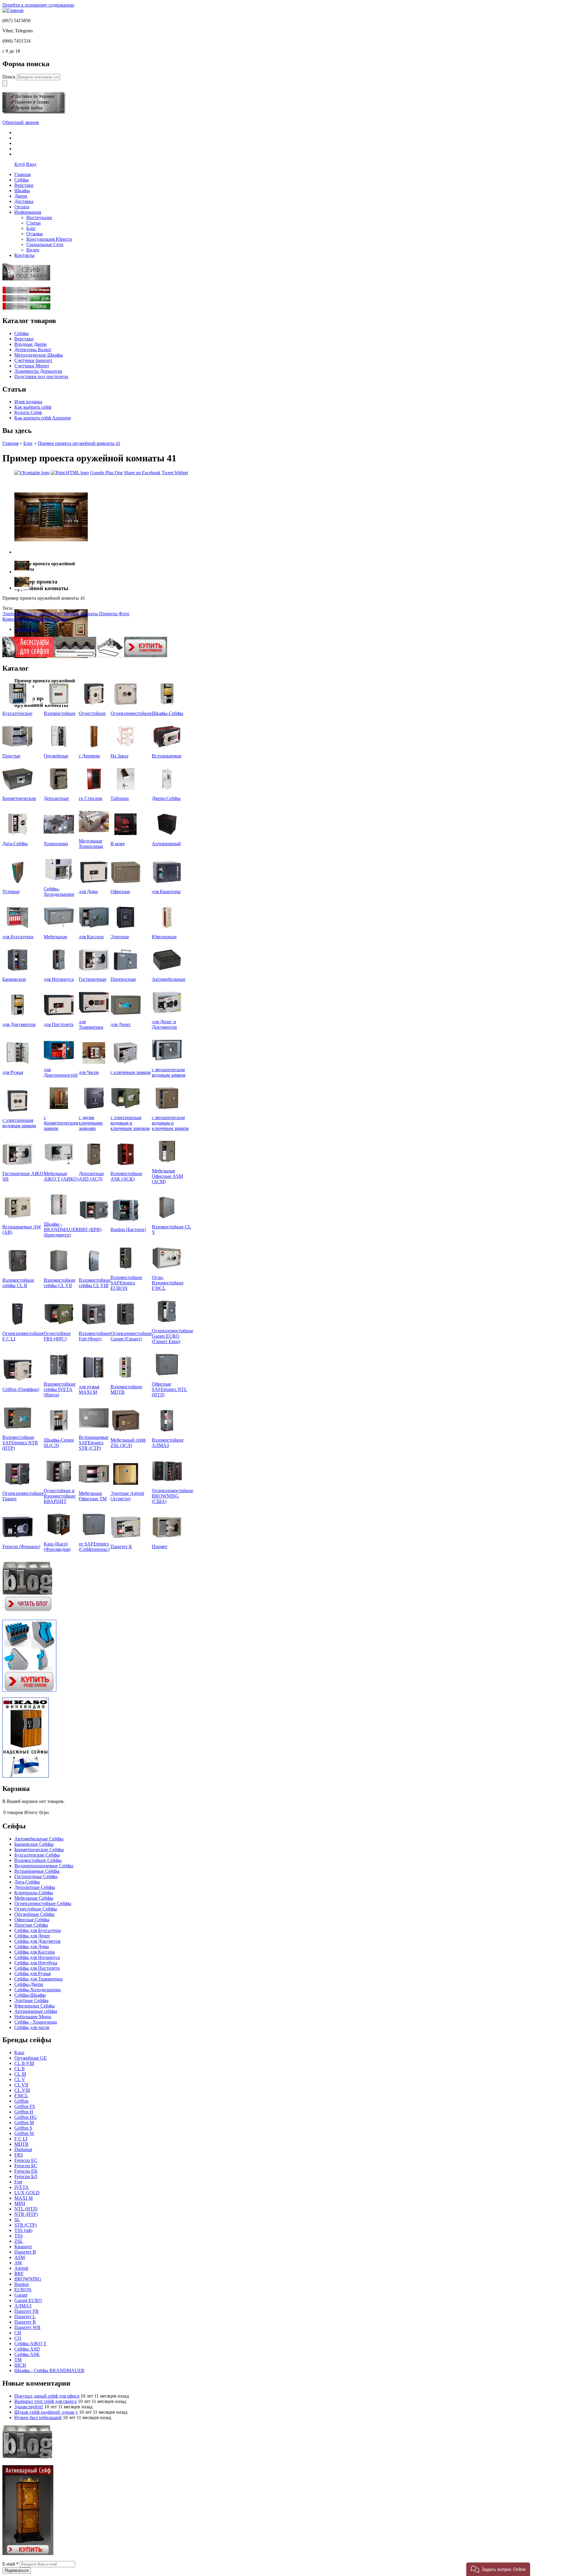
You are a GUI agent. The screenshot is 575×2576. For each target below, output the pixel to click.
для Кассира (91, 937)
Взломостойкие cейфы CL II (18, 1283)
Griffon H (24, 2112)
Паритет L (25, 2317)
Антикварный (166, 844)
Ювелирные (164, 937)
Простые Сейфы (31, 1925)
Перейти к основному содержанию (38, 5)
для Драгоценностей (61, 1072)
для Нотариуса (59, 979)
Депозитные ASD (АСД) (91, 1176)
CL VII (21, 2085)
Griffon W (24, 2133)
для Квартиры (166, 891)
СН (18, 2333)
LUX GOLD (27, 2193)
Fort (18, 2182)
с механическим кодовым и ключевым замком (170, 1123)
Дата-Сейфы (15, 844)
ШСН (20, 2365)
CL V (20, 2079)
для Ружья (13, 1072)
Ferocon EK (26, 2171)
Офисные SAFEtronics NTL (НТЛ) (170, 1389)
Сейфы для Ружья (32, 1973)
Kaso (19, 2053)
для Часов (89, 1072)
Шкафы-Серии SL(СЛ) (59, 1443)
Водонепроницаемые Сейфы (44, 1866)
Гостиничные (93, 979)
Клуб (20, 164)
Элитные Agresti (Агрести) (127, 1496)
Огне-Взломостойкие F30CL (168, 1283)
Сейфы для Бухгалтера (38, 1930)
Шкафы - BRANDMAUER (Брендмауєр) (61, 1229)
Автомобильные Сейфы (39, 1839)
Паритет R (25, 2322)
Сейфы (22, 333)
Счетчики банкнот (33, 360)
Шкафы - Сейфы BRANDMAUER (49, 2370)
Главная (10, 443)
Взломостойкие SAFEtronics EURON (126, 1283)
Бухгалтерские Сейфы (37, 1855)
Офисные (120, 891)
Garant (21, 2295)
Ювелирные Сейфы (35, 2006)
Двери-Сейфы (166, 798)
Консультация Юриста (49, 239)
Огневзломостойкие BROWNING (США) (172, 1496)
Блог (31, 228)
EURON (23, 2290)
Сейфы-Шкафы (30, 1995)
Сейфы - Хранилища (36, 2022)
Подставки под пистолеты (41, 376)
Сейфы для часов (32, 2027)
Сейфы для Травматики (38, 1979)
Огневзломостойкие (131, 713)
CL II (19, 2069)
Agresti (21, 2268)
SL (17, 2220)
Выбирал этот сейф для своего (46, 2401)
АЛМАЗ (23, 2306)
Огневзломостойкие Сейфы (43, 1903)
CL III (20, 2074)
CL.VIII (22, 2090)
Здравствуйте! (29, 2407)
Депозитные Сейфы (35, 1887)
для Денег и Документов (164, 1024)
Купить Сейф (28, 412)
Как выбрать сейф (33, 407)
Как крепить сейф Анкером (43, 418)
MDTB (21, 2144)
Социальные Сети (45, 244)
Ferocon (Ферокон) (21, 1547)
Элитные (120, 937)
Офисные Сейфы (32, 1920)
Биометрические (19, 798)
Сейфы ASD (27, 2349)
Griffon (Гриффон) (21, 1389)
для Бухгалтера (18, 937)
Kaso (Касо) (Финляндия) (57, 1547)
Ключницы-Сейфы (34, 1893)
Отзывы (35, 234)
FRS (19, 2155)
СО (18, 2338)
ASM (20, 2257)
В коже (118, 844)
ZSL (19, 2241)
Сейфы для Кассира (35, 1952)
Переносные (123, 979)
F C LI (21, 2139)
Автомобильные (169, 979)
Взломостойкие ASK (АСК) (126, 1176)
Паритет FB (27, 2311)
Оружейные (56, 756)
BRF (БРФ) (90, 1229)
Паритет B (25, 2252)
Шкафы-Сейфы (168, 713)
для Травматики (91, 1024)
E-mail (10, 2564)
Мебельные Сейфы (34, 1898)
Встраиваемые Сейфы (37, 1871)
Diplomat (23, 2150)
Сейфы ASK (27, 2354)
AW (18, 2263)
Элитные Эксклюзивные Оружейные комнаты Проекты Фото (66, 614)
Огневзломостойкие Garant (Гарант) (131, 1336)
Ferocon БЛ (26, 2176)
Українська (26, 629)
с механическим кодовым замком (169, 1072)
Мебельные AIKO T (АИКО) (61, 1176)
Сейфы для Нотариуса (37, 1957)
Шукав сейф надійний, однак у (46, 2412)
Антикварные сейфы (36, 2011)
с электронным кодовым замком (19, 1123)
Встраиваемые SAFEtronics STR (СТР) (94, 1443)
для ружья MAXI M (89, 1389)
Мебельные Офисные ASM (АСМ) (167, 1176)
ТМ (18, 2360)
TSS (19, 2236)
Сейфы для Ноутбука (36, 1963)
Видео (33, 250)
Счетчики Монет (32, 366)
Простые (11, 756)
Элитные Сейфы (31, 2000)
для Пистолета (59, 1024)
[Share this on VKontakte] (32, 473)
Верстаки (24, 339)
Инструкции (39, 218)
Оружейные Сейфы (34, 1914)
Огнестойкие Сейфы (36, 1909)
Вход (31, 164)
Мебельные (55, 937)
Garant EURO (28, 2300)
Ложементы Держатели (38, 371)
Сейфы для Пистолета (37, 1968)
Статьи (34, 223)
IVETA (22, 2187)
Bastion (22, 2284)
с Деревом (89, 756)
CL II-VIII (24, 2063)
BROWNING (28, 2279)
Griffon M (24, 2123)
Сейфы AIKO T (30, 2344)
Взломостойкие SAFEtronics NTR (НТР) (20, 1443)
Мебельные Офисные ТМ (93, 1496)
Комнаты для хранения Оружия (35, 619)
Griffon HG (26, 2117)
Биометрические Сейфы (39, 1850)
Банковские (14, 979)
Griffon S (23, 2128)
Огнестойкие (92, 713)
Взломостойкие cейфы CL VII (60, 1283)
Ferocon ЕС (26, 2160)
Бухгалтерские (17, 713)
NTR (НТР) (26, 2214)
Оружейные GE (31, 2058)
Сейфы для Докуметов (37, 1941)
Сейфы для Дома (32, 1947)
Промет (160, 1547)
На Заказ (119, 756)
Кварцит (23, 2247)
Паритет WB (27, 2327)
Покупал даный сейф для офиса (47, 2396)
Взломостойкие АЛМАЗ (168, 1443)
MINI (20, 2203)
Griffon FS (25, 2106)
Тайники (120, 798)
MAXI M (24, 2198)
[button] (498, 2569)
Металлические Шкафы (39, 355)
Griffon (21, 2101)
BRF (19, 2273)
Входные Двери (31, 344)
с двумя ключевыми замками (91, 1123)
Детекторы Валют (33, 350)
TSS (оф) (23, 2230)
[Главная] (13, 10)
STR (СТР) (25, 2225)
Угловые (11, 891)
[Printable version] (70, 473)
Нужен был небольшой (38, 2417)
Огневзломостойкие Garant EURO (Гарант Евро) (172, 1336)
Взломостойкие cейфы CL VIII (95, 1283)
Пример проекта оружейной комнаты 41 (79, 443)
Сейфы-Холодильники (59, 891)
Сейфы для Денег (32, 1936)
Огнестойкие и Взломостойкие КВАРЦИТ (60, 1496)
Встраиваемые (167, 756)
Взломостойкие (60, 713)
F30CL (21, 2096)
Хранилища (56, 844)
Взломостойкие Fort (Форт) (95, 1336)
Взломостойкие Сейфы (38, 1860)
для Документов (19, 1024)
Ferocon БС (26, 2166)
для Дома (88, 891)
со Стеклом (90, 798)
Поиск (10, 77)
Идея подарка (28, 402)
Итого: (31, 1812)
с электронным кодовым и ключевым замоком (130, 1123)
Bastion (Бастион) (128, 1229)
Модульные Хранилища (91, 844)
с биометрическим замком (61, 1123)
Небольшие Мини (33, 2017)
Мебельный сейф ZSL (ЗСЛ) (128, 1443)
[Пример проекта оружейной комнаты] (51, 552)
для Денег (121, 1024)
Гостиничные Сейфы (36, 1876)
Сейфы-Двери (29, 1984)
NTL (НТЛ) (26, 2209)
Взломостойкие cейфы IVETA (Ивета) (60, 1389)
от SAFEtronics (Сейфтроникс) (94, 1547)
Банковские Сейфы (34, 1844)
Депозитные (56, 798)
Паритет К (121, 1547)
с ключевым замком (131, 1072)
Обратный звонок (21, 122)
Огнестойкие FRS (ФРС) (57, 1336)
